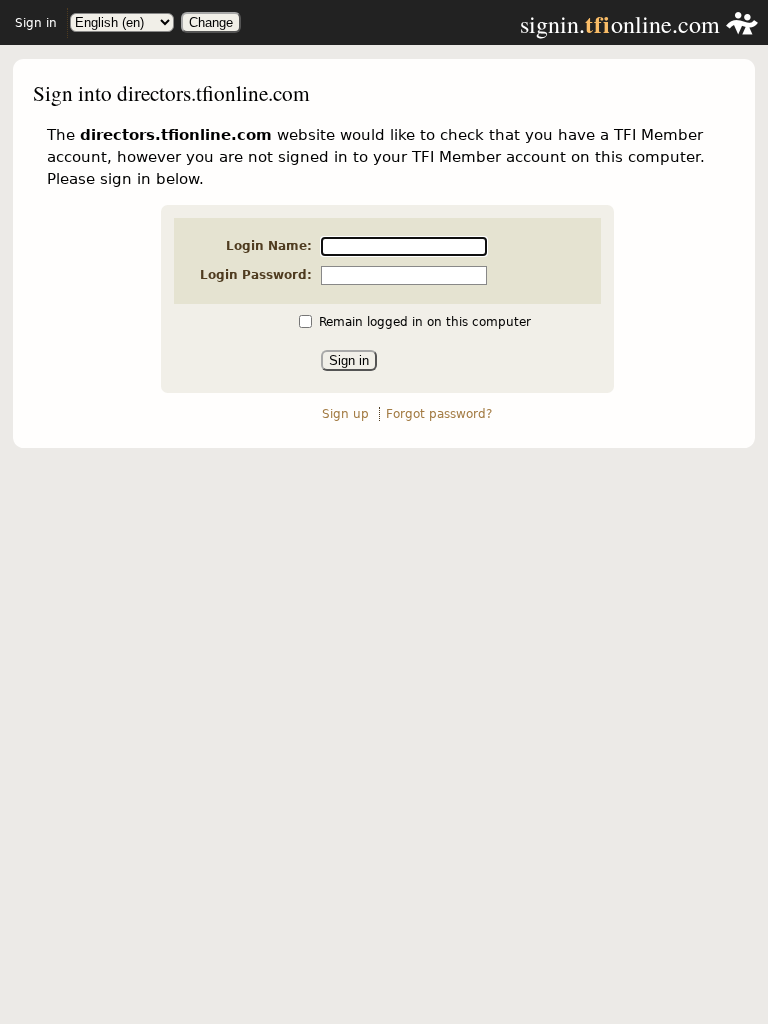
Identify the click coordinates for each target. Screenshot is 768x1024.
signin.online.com (623, 24)
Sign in (36, 23)
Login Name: (269, 246)
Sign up (345, 414)
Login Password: (256, 275)
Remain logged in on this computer (425, 322)
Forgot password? (439, 414)
